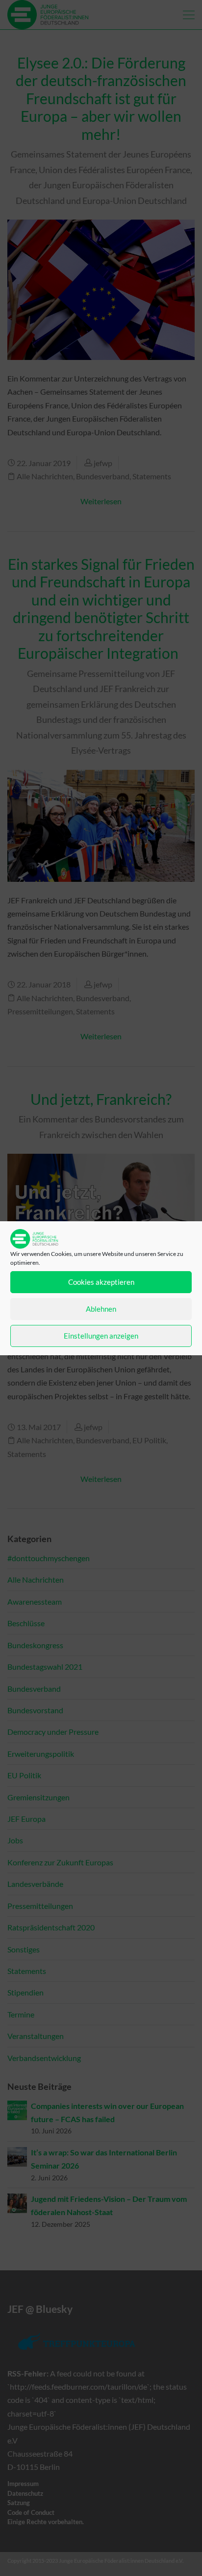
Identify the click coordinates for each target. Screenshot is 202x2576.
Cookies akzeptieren (101, 1282)
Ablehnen (101, 1309)
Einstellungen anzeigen (101, 1336)
